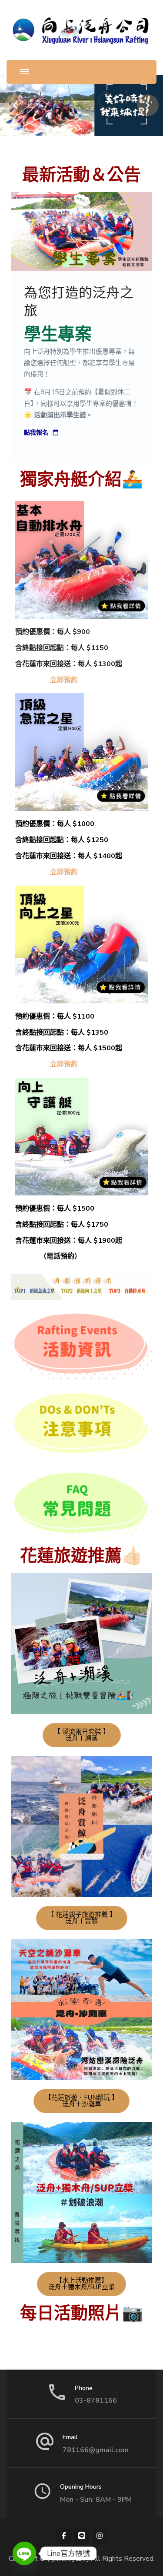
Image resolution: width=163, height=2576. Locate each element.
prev (15, 105)
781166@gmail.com (96, 2450)
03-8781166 (96, 2400)
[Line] (24, 2553)
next (148, 105)
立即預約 (64, 680)
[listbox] (81, 105)
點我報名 (36, 433)
